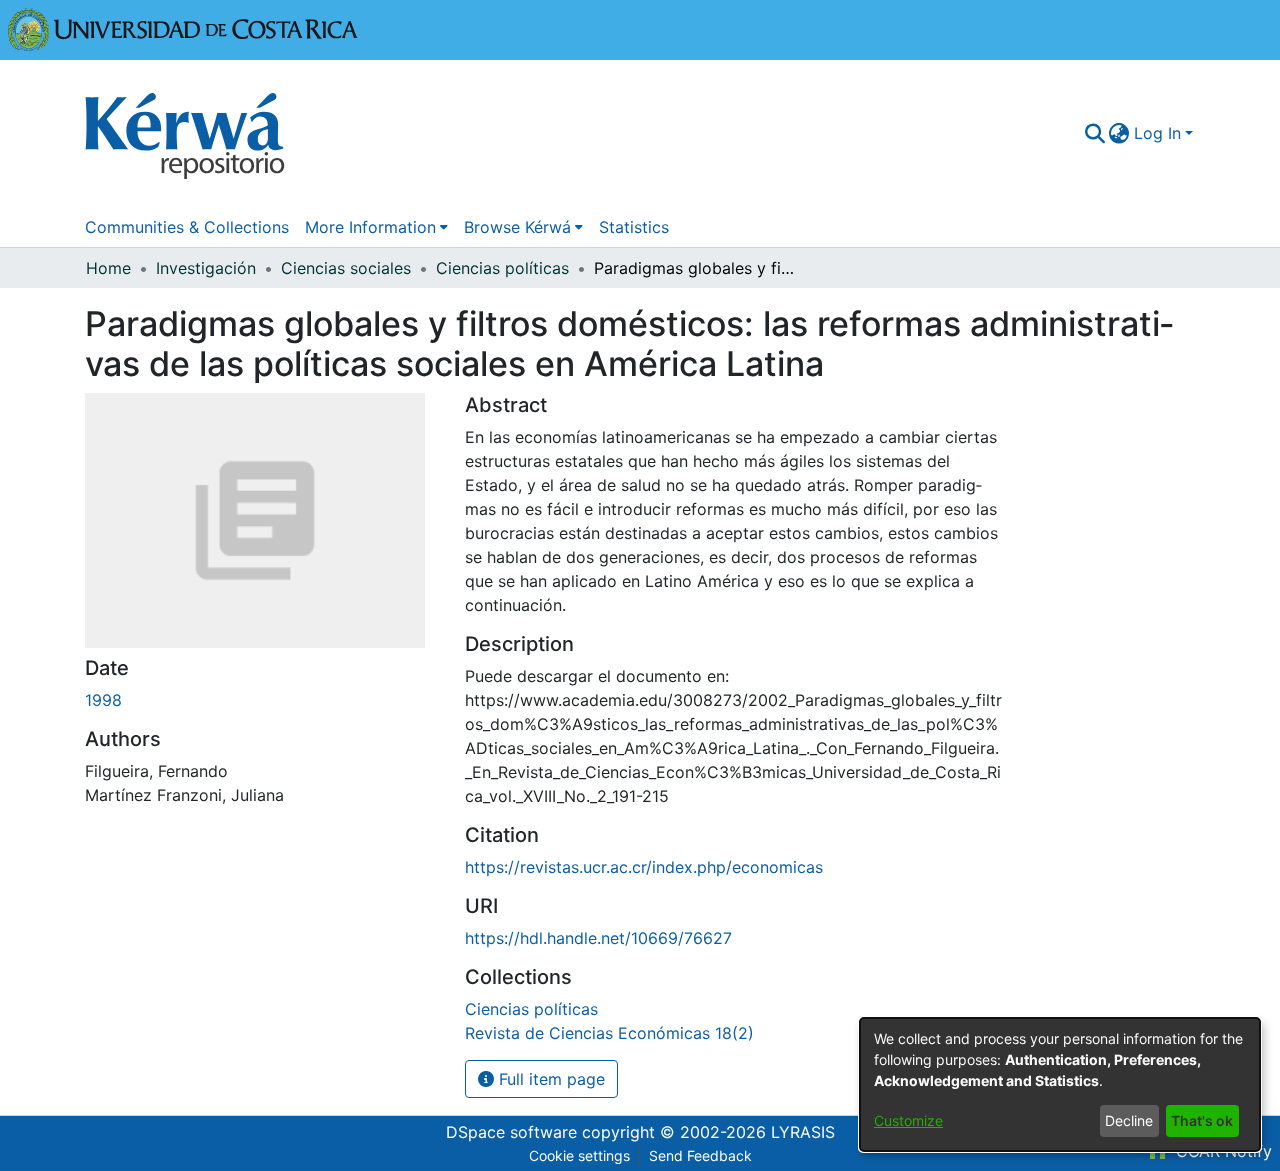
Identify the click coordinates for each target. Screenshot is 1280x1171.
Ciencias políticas (502, 268)
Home (108, 268)
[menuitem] (1119, 133)
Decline (1129, 1120)
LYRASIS (803, 1132)
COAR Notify (1221, 1151)
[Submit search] (1094, 133)
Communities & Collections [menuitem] (187, 227)
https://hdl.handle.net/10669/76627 (598, 938)
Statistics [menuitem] (634, 227)
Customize (908, 1120)
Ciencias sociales (346, 268)
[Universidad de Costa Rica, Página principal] (183, 28)
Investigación (206, 268)
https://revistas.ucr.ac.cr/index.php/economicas (644, 867)
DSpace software (511, 1132)
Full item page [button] (549, 1079)
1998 (103, 700)
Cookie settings (579, 1155)
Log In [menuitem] (1157, 133)
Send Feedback (700, 1155)
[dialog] (1060, 1084)
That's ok (1202, 1120)
